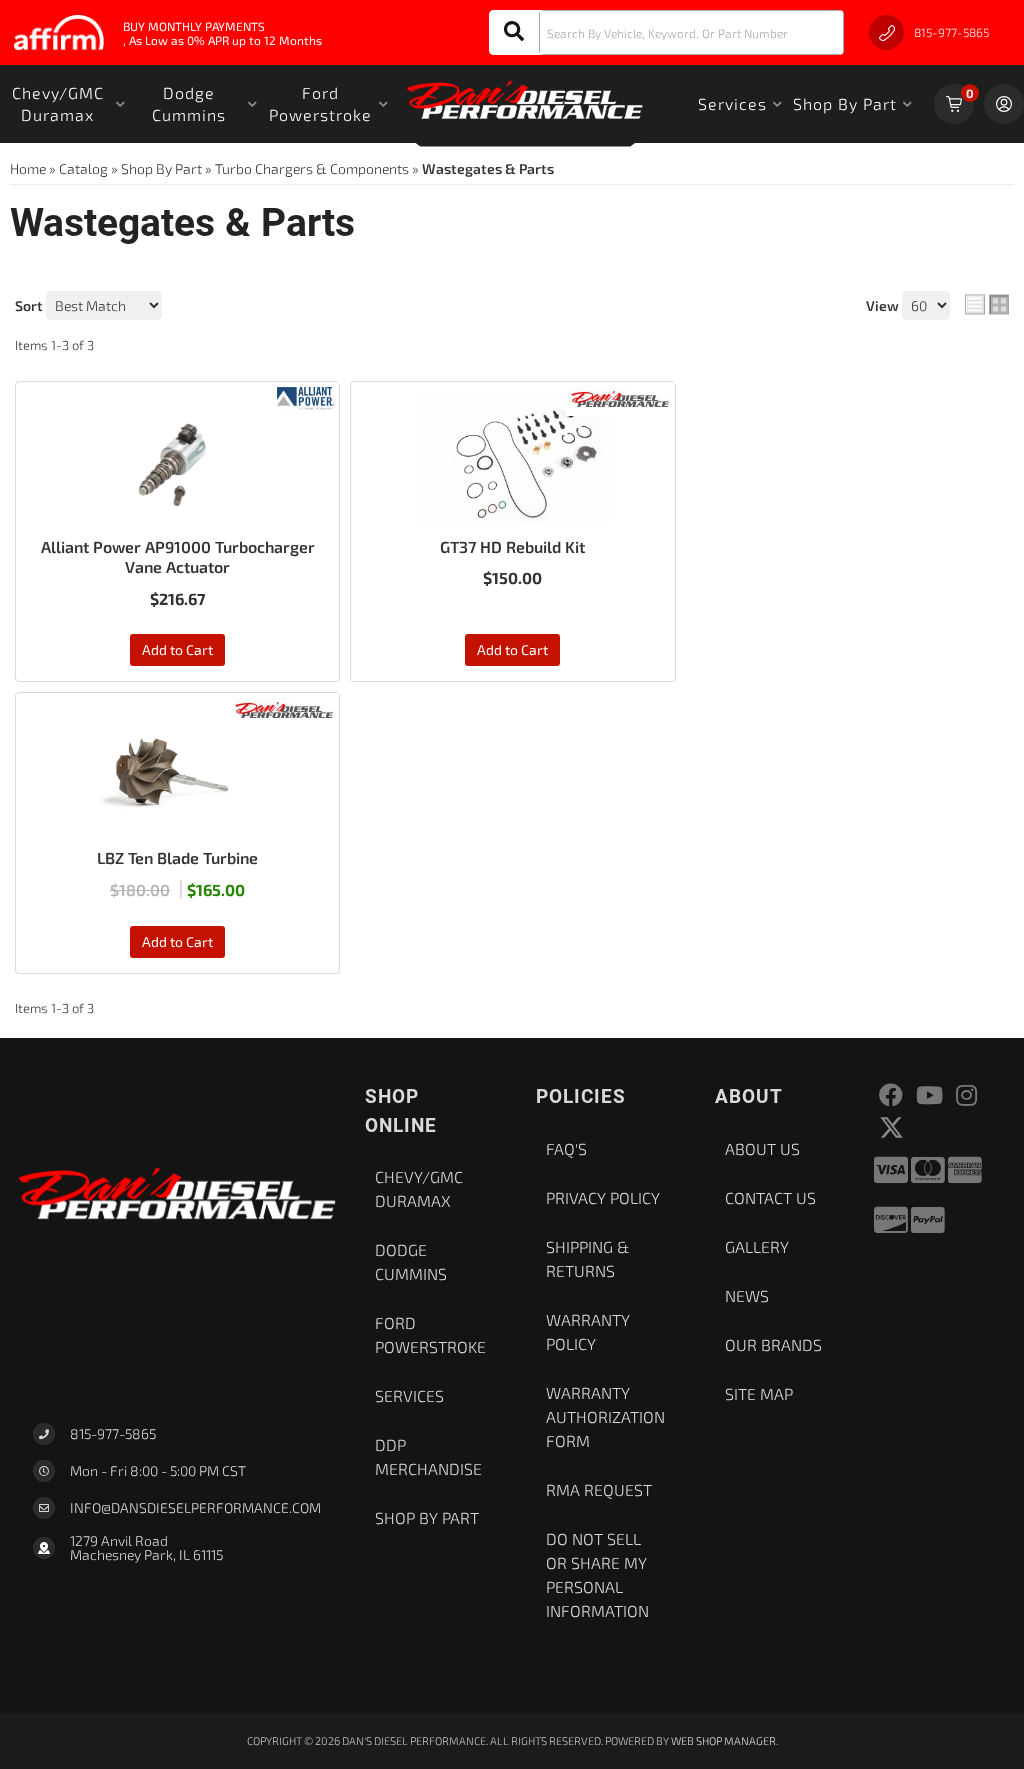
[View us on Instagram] (966, 1095)
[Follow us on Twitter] (891, 1127)
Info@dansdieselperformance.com (195, 1508)
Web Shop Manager (723, 1740)
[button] (666, 32)
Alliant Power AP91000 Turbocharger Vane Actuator (178, 557)
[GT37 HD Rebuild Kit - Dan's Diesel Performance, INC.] (620, 396)
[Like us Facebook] (891, 1095)
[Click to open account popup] (1004, 104)
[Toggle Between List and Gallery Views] (987, 305)
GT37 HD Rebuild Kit (512, 546)
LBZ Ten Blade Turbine (177, 857)
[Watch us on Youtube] (929, 1095)
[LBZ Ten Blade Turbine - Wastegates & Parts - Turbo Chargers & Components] (177, 773)
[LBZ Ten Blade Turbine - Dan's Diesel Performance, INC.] (284, 708)
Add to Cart (177, 649)
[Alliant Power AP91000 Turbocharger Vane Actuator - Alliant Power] (305, 396)
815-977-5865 (113, 1433)
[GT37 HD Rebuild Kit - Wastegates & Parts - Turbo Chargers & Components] (512, 462)
